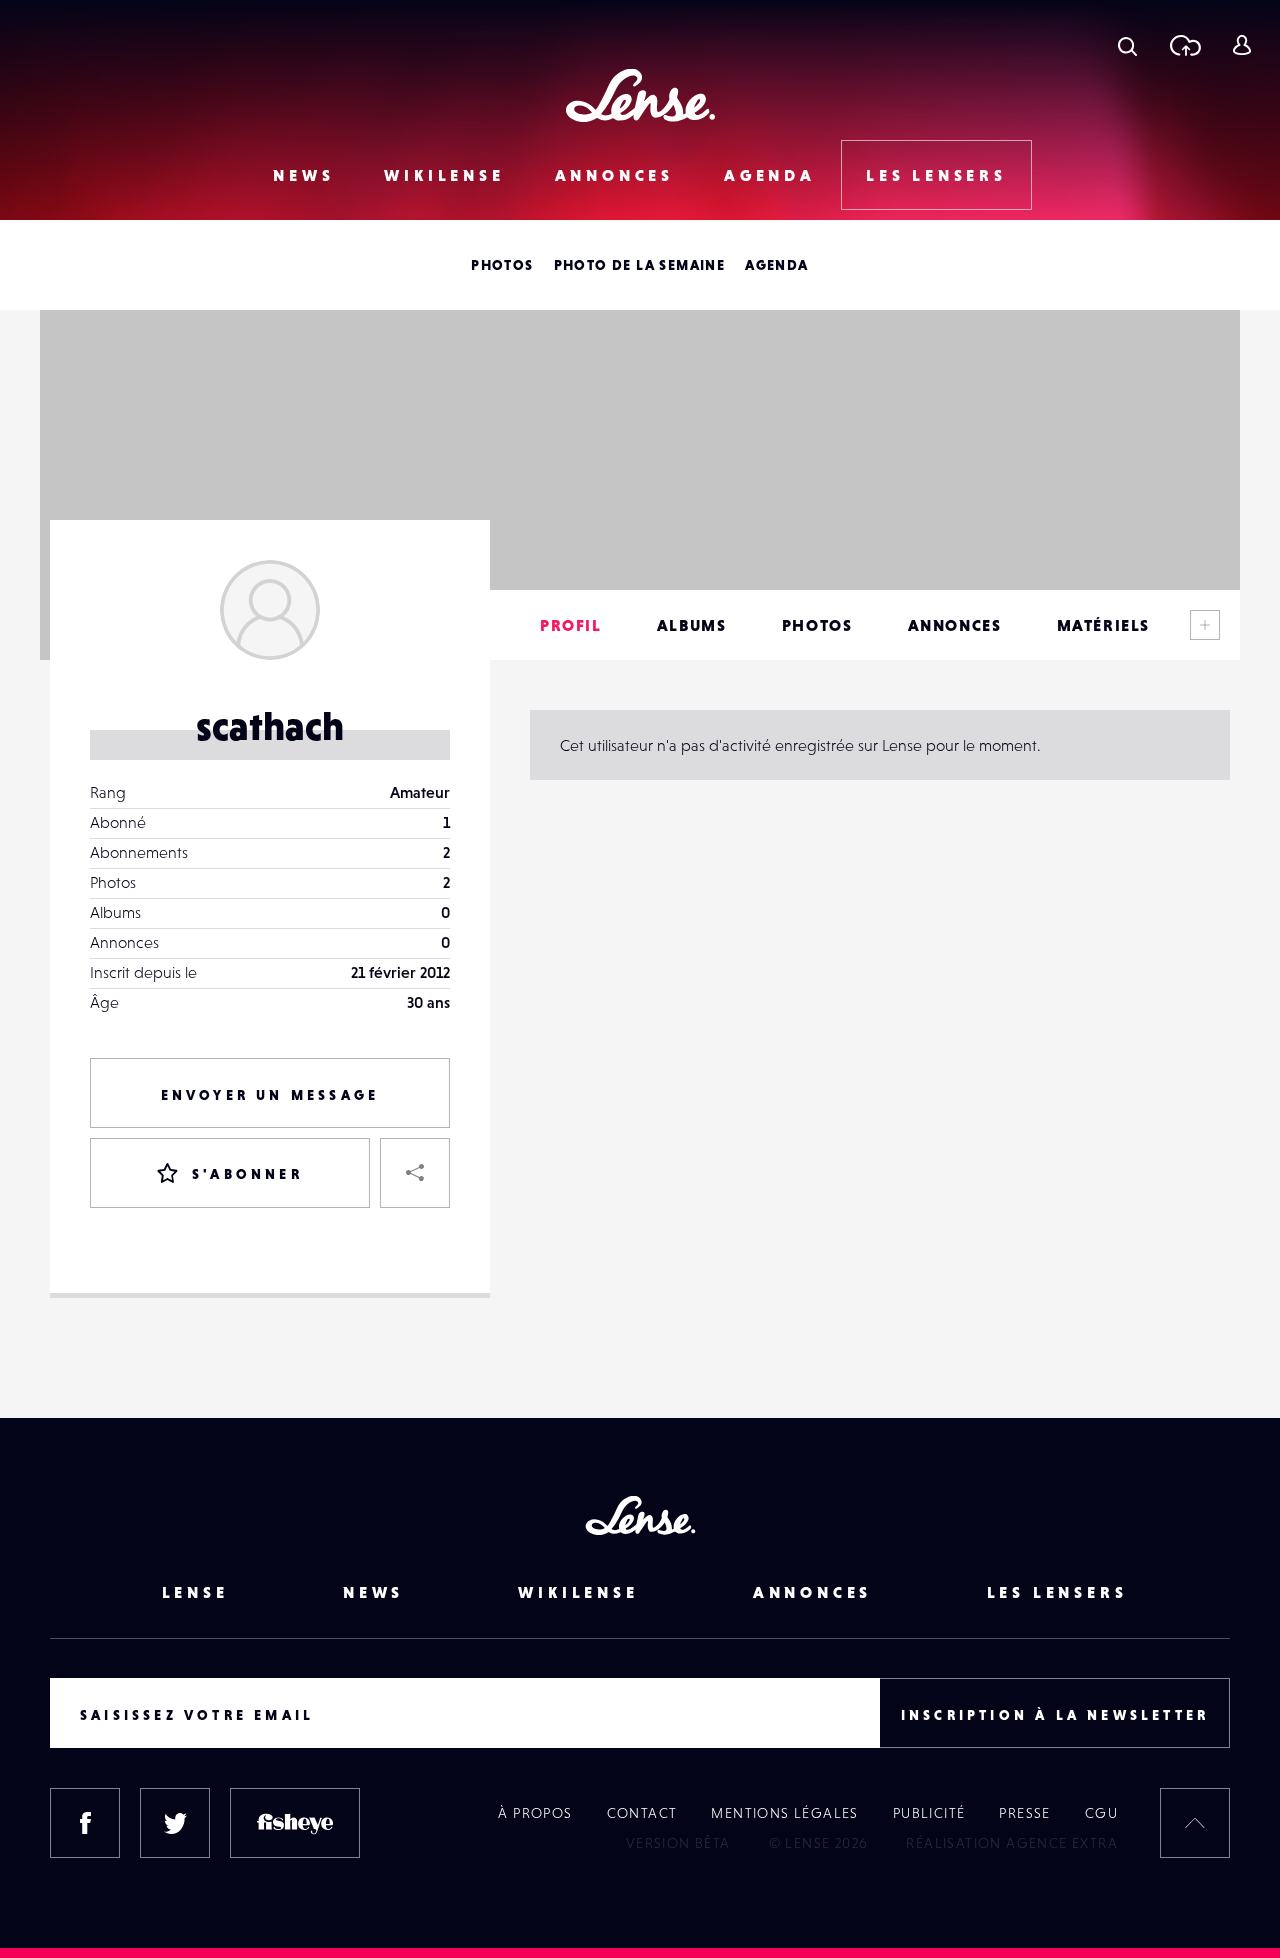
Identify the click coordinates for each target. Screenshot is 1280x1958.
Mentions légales (784, 1813)
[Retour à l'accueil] (640, 95)
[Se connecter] (1241, 45)
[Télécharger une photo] (1184, 45)
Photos (502, 265)
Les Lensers (936, 175)
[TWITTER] (175, 1823)
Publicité (929, 1813)
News (303, 175)
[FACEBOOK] (85, 1823)
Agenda (770, 175)
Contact (642, 1813)
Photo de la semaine (640, 265)
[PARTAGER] (415, 1173)
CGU (1101, 1813)
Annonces (614, 175)
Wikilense (444, 175)
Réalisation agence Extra (1012, 1843)
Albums (692, 625)
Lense (195, 1592)
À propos (535, 1813)
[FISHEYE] (295, 1823)
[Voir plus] (1205, 625)
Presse (1024, 1813)
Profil (571, 625)
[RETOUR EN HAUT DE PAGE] (1195, 1823)
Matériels (1103, 625)
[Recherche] (1127, 45)
